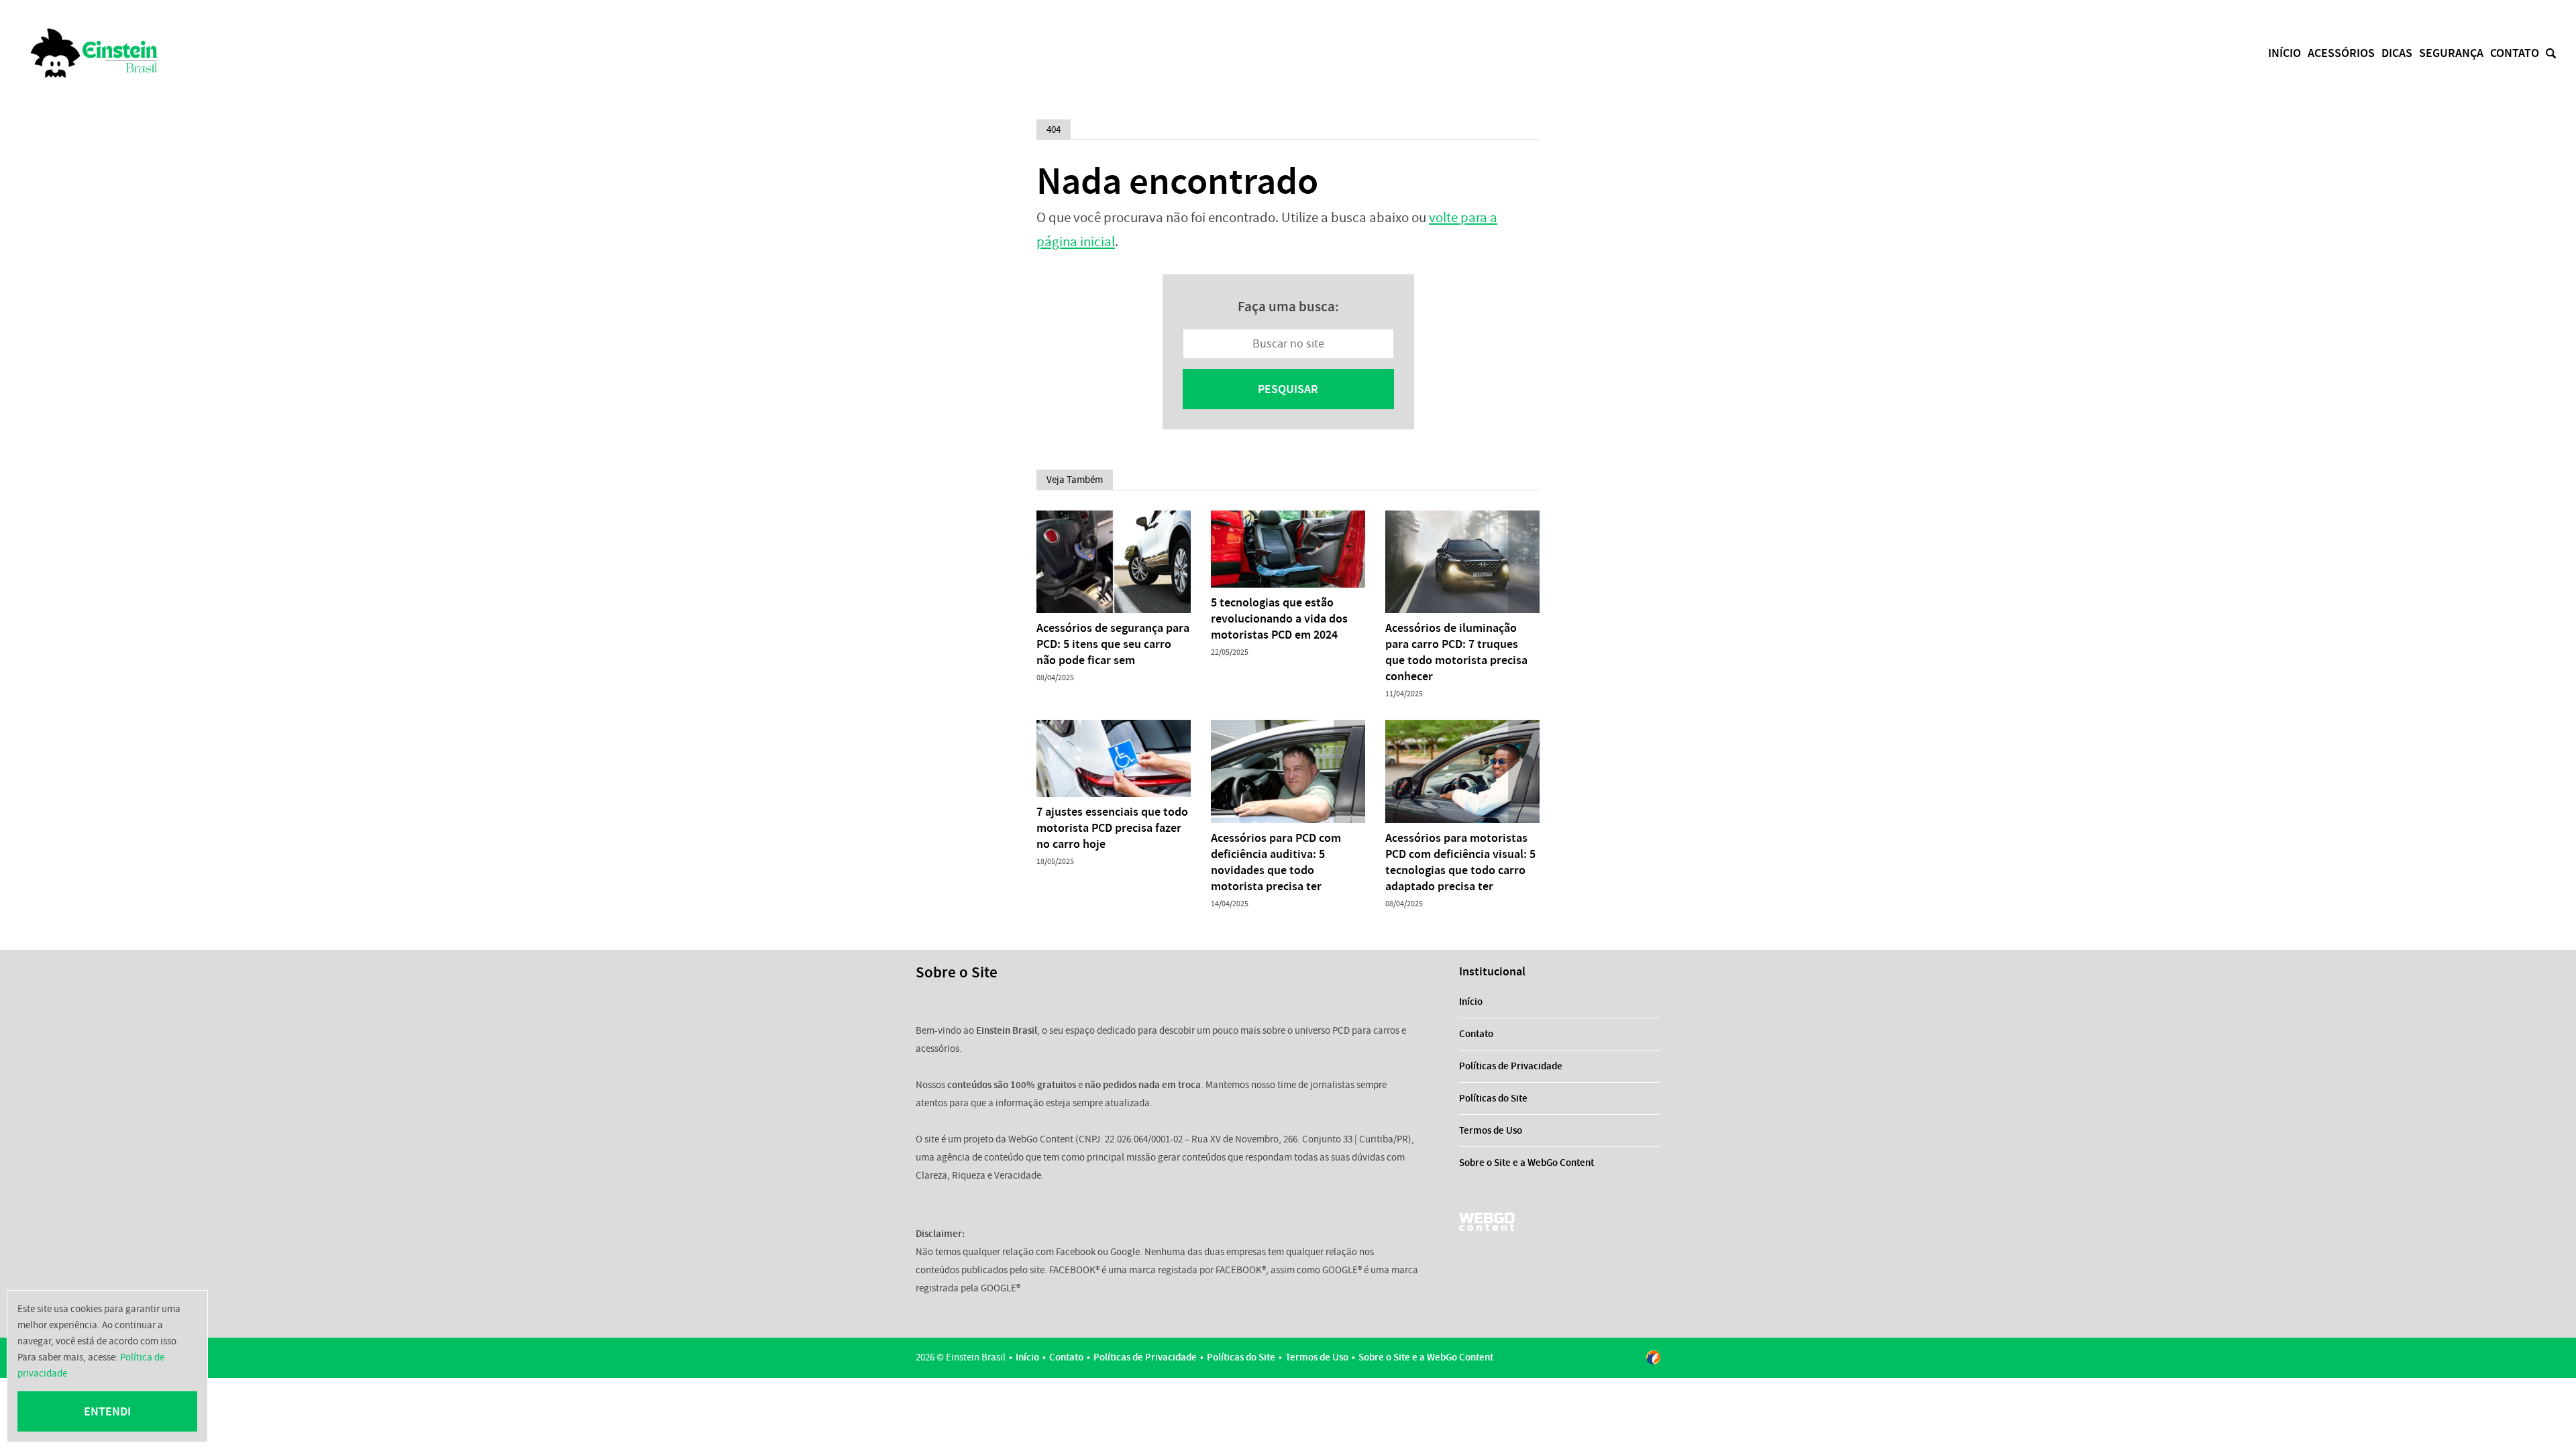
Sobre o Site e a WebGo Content (1526, 1163)
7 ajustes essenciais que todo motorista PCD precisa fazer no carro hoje (1112, 828)
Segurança (2451, 53)
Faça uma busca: (1288, 307)
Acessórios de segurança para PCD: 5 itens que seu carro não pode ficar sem (1113, 644)
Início (2285, 53)
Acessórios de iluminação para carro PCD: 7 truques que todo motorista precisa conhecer (1456, 652)
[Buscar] (2551, 53)
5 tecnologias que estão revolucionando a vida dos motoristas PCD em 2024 (1279, 619)
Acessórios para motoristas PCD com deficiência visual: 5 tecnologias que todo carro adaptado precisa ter (1460, 862)
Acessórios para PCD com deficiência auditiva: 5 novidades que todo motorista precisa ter (1276, 862)
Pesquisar (1288, 389)
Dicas (2397, 53)
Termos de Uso (1491, 1130)
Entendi (107, 1411)
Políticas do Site (1493, 1098)
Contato (2515, 53)
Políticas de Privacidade (1511, 1066)
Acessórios (2341, 53)
